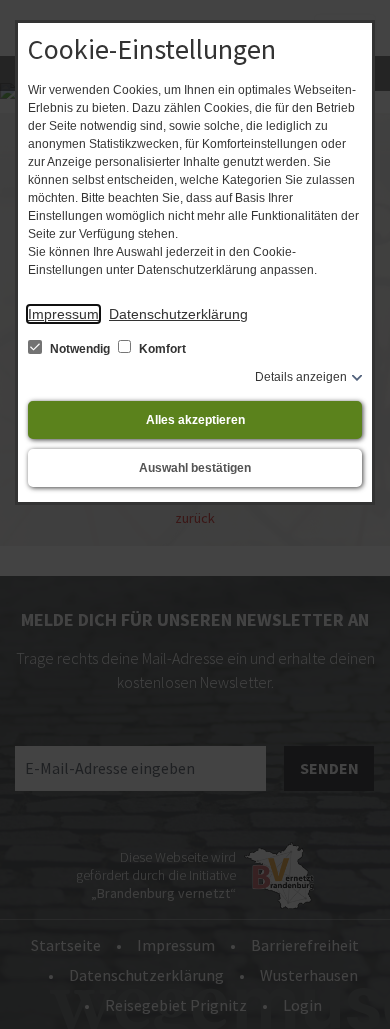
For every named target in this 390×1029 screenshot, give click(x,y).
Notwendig (80, 349)
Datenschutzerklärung (178, 314)
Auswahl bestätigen (195, 468)
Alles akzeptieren (195, 420)
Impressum (63, 314)
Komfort (161, 349)
